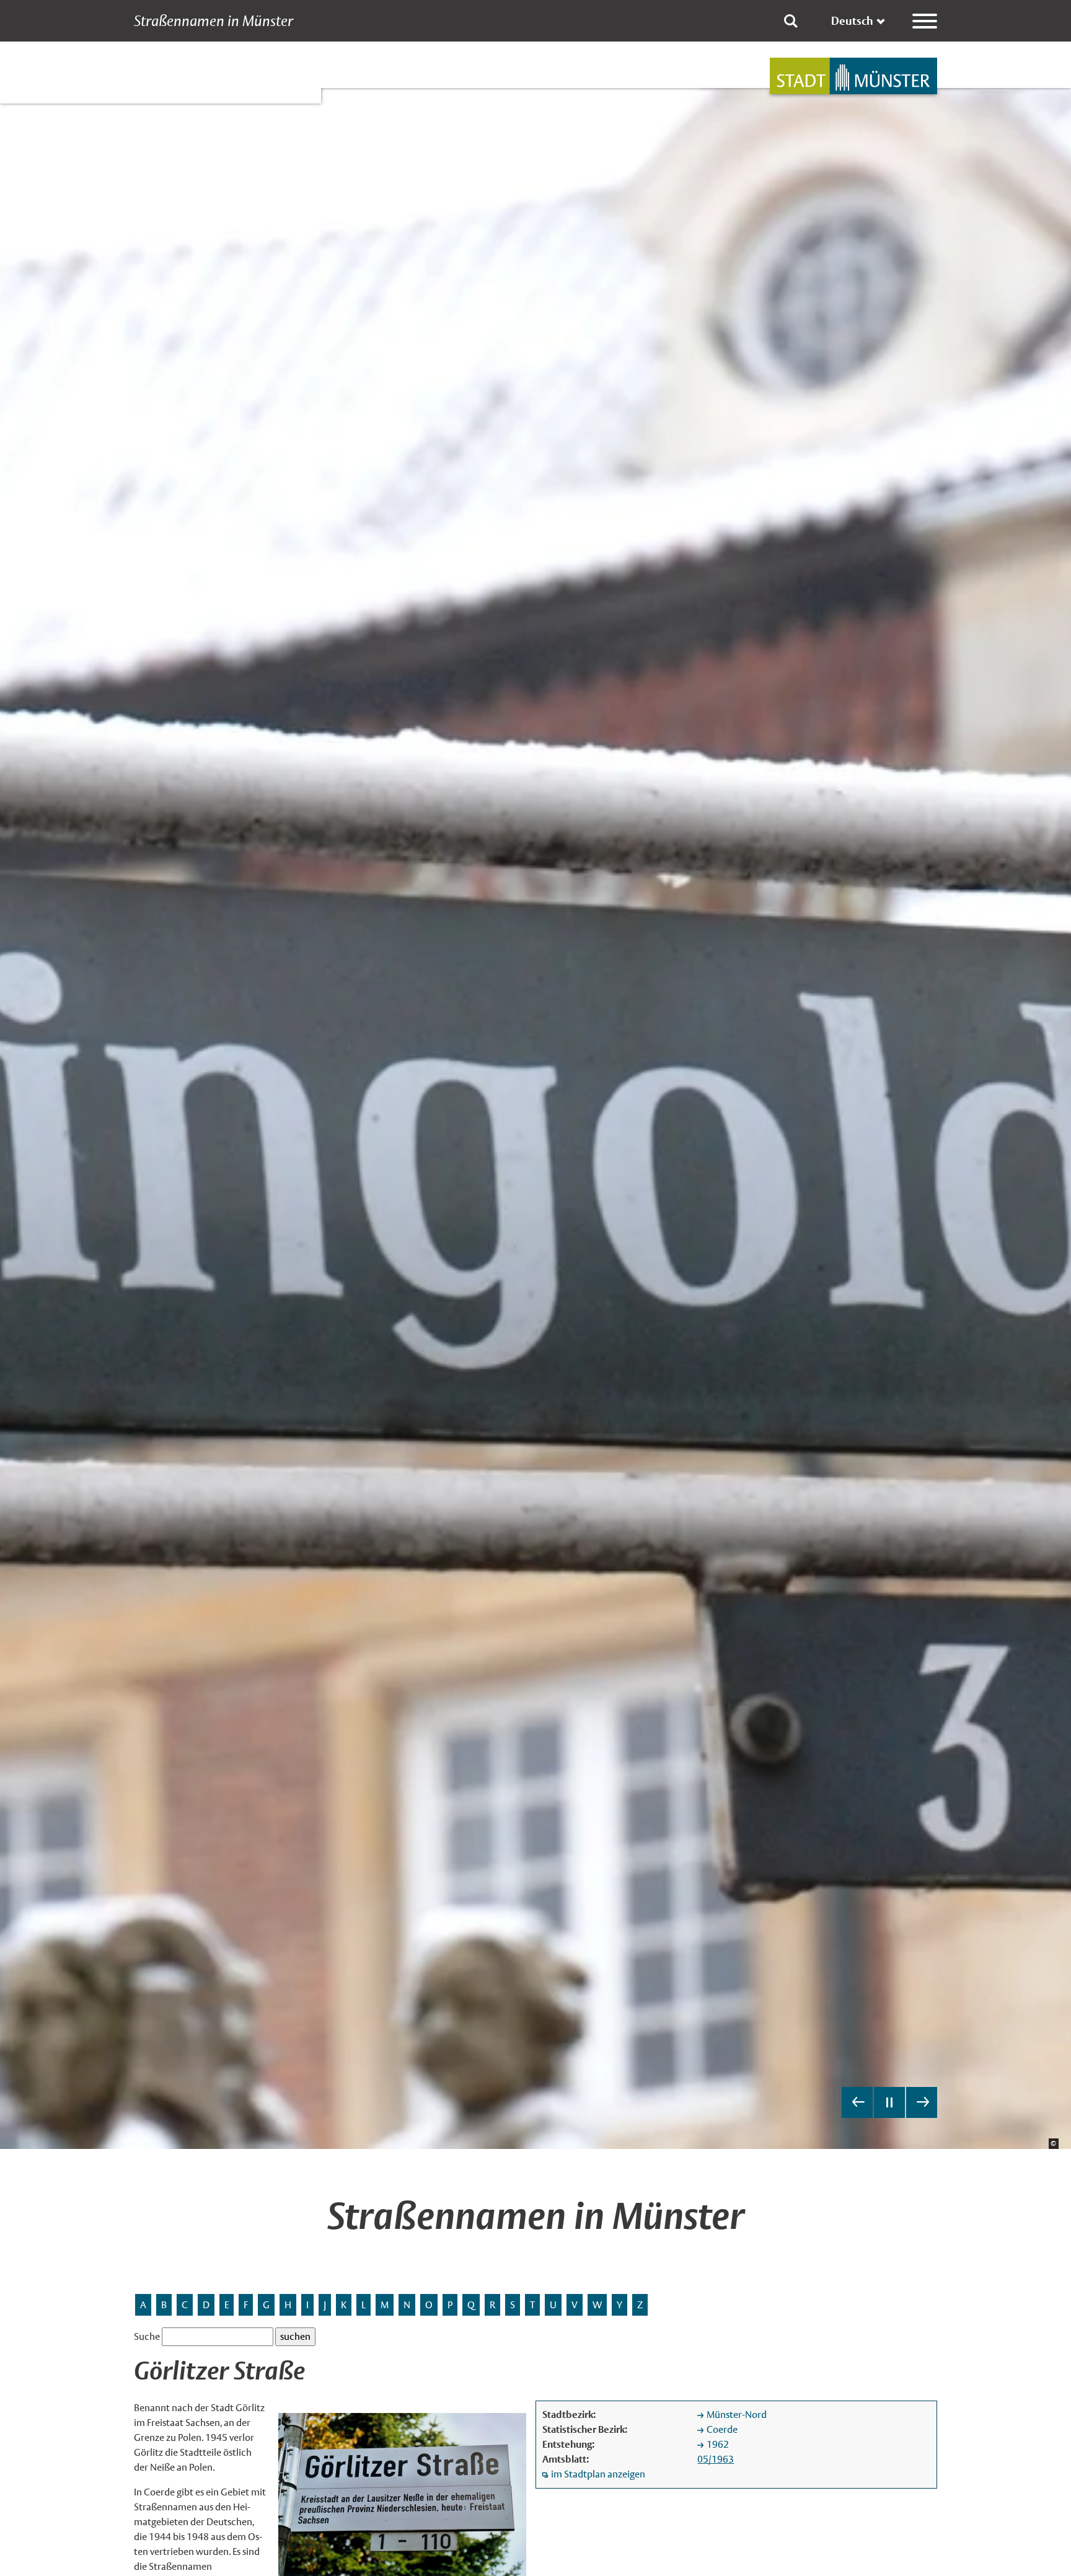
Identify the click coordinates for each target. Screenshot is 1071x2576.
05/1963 (716, 2459)
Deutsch (852, 21)
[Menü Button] (925, 21)
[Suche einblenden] (791, 21)
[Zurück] (857, 2102)
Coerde (722, 2429)
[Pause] (889, 2102)
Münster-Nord (737, 2415)
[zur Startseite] (853, 76)
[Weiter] (922, 2102)
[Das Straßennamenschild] (402, 2494)
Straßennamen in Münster (214, 21)
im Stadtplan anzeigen (598, 2474)
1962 (718, 2444)
